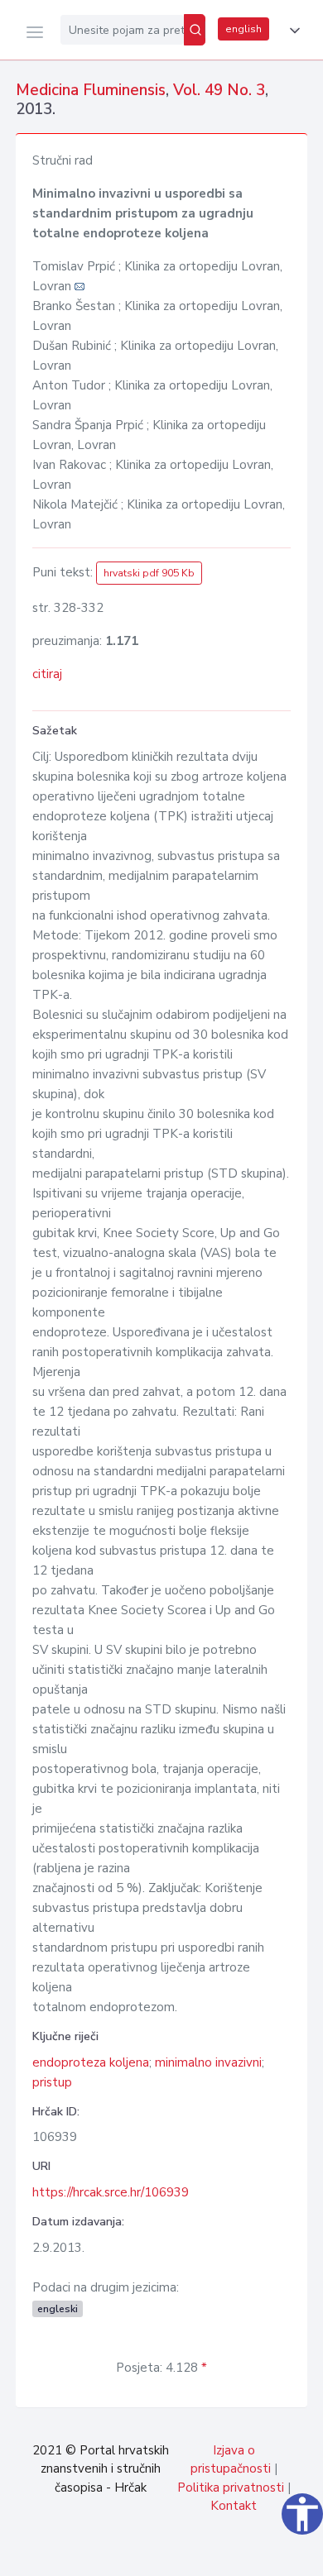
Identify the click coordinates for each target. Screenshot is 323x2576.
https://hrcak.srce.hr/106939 (111, 2192)
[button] (292, 31)
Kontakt (234, 2506)
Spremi (190, 2554)
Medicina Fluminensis (91, 90)
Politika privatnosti (231, 2488)
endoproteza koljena (91, 2062)
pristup (52, 2082)
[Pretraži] (195, 30)
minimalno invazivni (208, 2062)
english (243, 29)
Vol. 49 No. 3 (219, 90)
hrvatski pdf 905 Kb (149, 573)
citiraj (47, 674)
